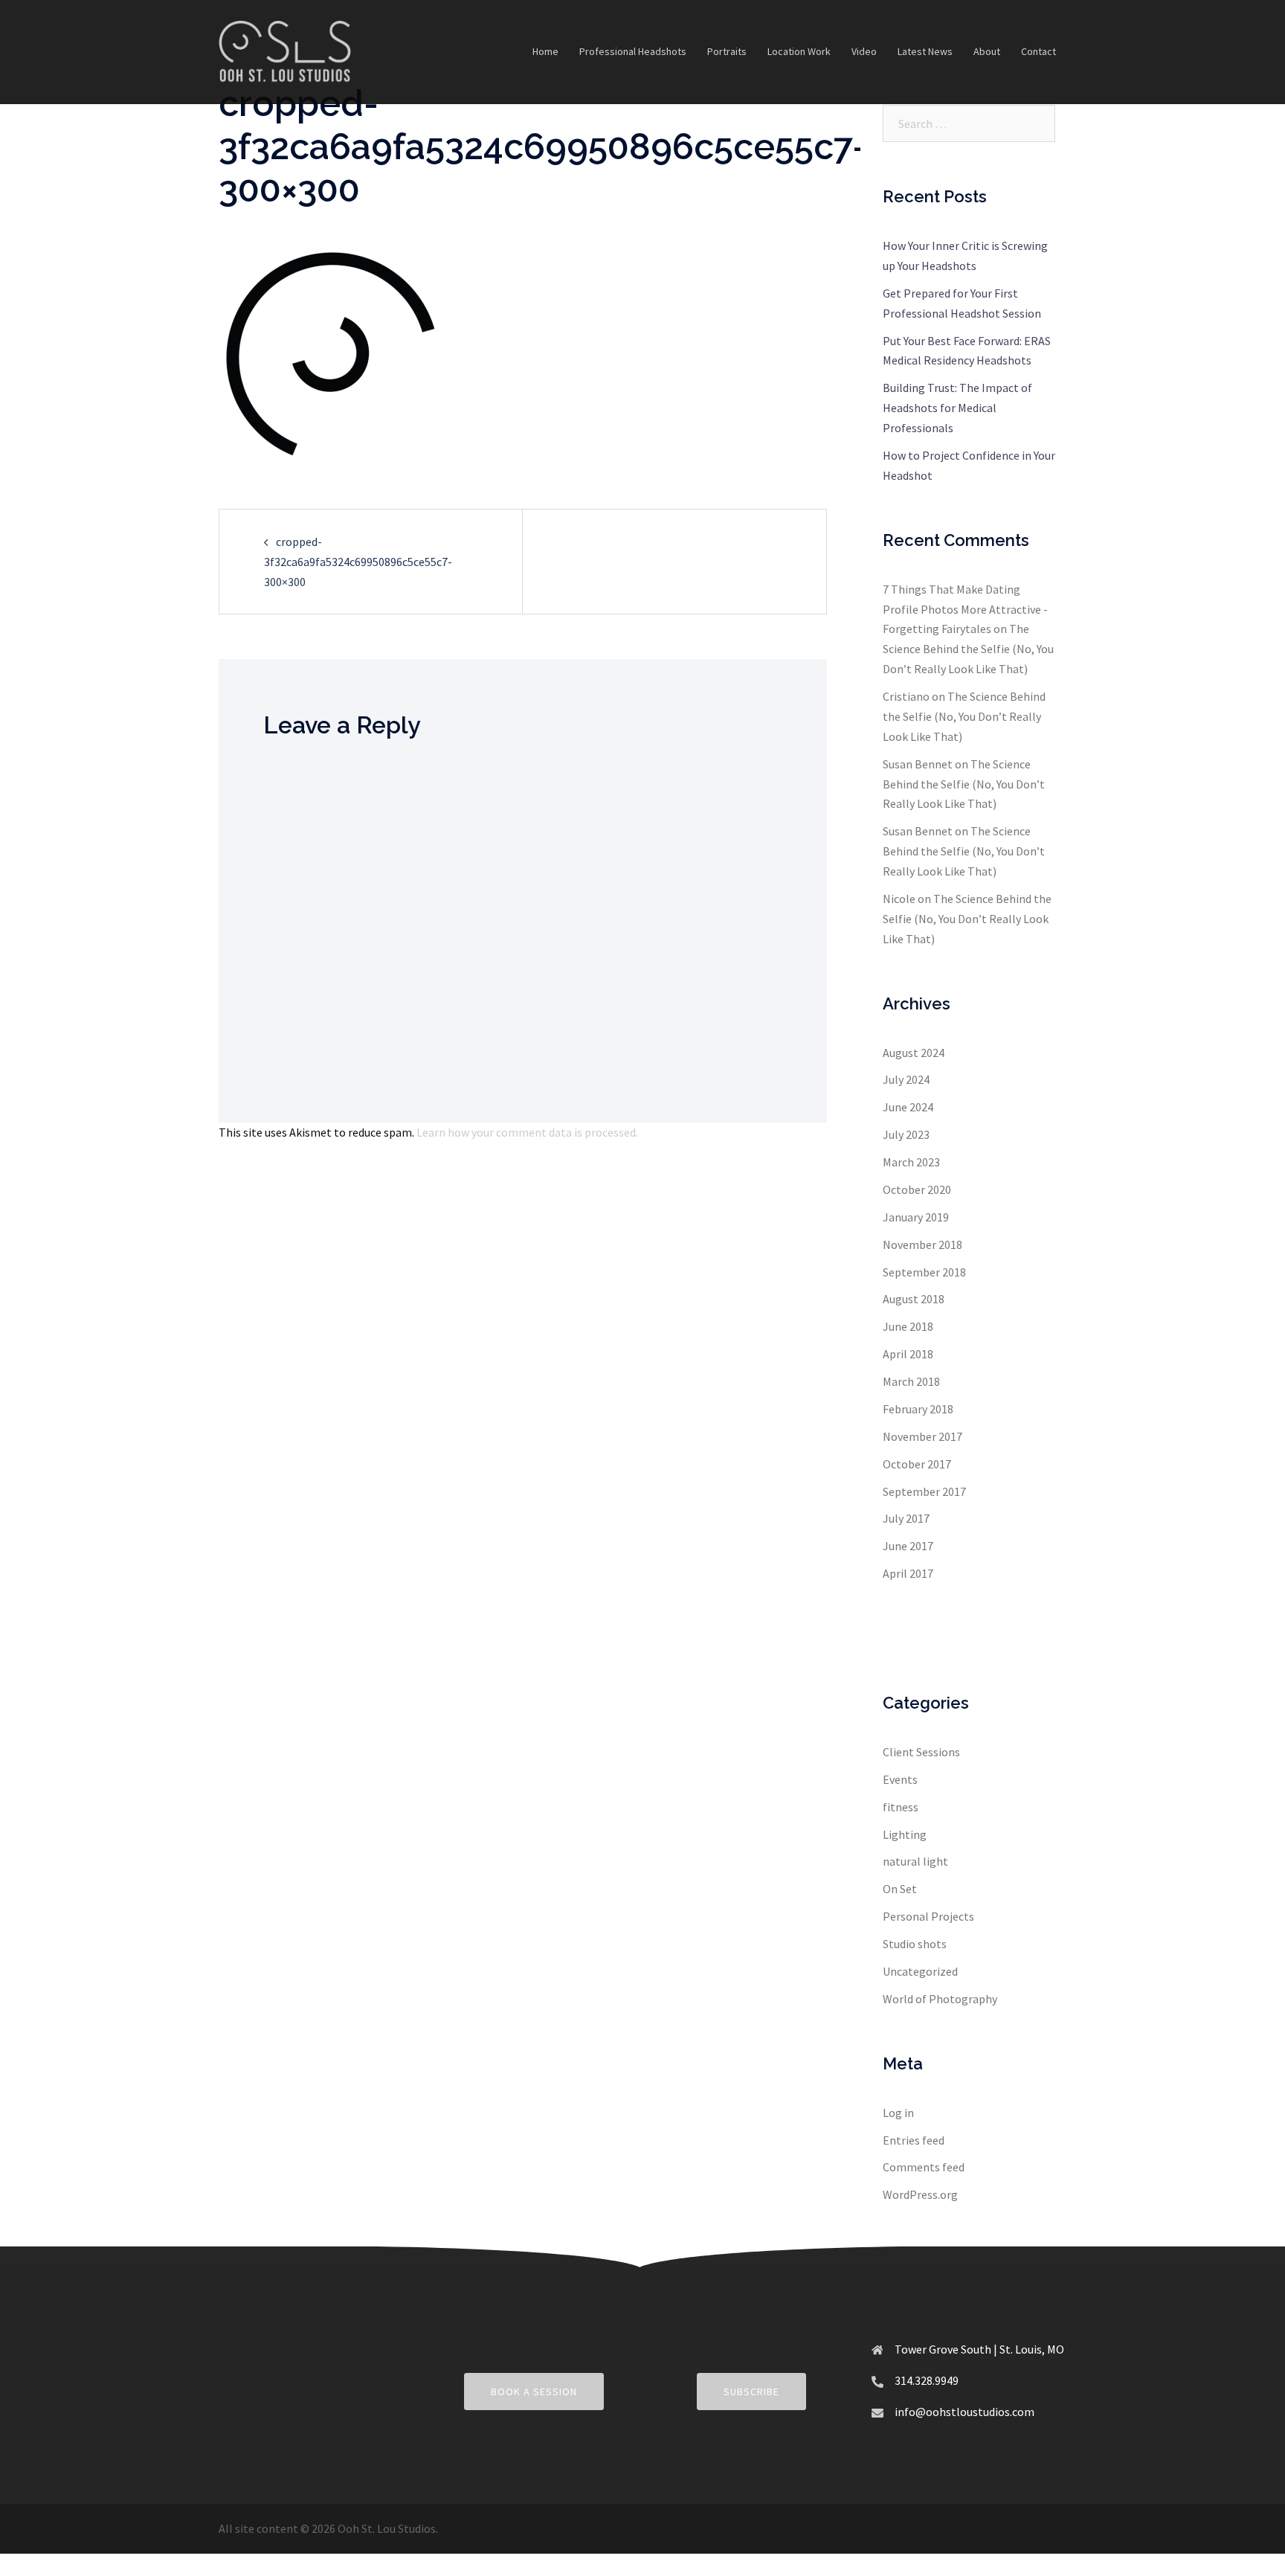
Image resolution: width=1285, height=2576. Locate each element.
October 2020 (917, 1189)
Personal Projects (928, 1916)
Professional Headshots (633, 51)
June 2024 (908, 1107)
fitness (901, 1807)
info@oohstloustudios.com (964, 2412)
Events (900, 1779)
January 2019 (916, 1217)
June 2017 (908, 1546)
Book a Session (534, 2392)
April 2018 (908, 1354)
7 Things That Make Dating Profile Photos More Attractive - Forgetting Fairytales (965, 609)
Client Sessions (921, 1752)
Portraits (727, 51)
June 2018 (908, 1326)
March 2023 (911, 1162)
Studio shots (915, 1944)
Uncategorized (920, 1971)
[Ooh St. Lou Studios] (285, 51)
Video (864, 51)
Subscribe (751, 2392)
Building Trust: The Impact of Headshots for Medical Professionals (957, 408)
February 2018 (918, 1409)
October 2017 (917, 1464)
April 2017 (908, 1573)
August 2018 (914, 1299)
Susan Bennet (918, 764)
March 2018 (911, 1381)
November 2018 (922, 1244)
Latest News (925, 51)
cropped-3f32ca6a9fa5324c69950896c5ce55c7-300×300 (358, 562)
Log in (898, 2113)
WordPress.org (920, 2194)
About (987, 51)
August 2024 (914, 1053)
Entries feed (914, 2140)
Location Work (799, 51)
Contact (1038, 51)
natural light (915, 1861)
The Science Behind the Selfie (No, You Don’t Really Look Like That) (968, 649)
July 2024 (906, 1079)
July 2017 (906, 1518)
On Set (900, 1889)
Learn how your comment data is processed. (527, 1132)
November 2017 (922, 1436)
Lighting (905, 1834)
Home (545, 51)
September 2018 (924, 1272)
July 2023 (906, 1134)
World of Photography (940, 1999)
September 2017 (924, 1491)
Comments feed (924, 2167)
